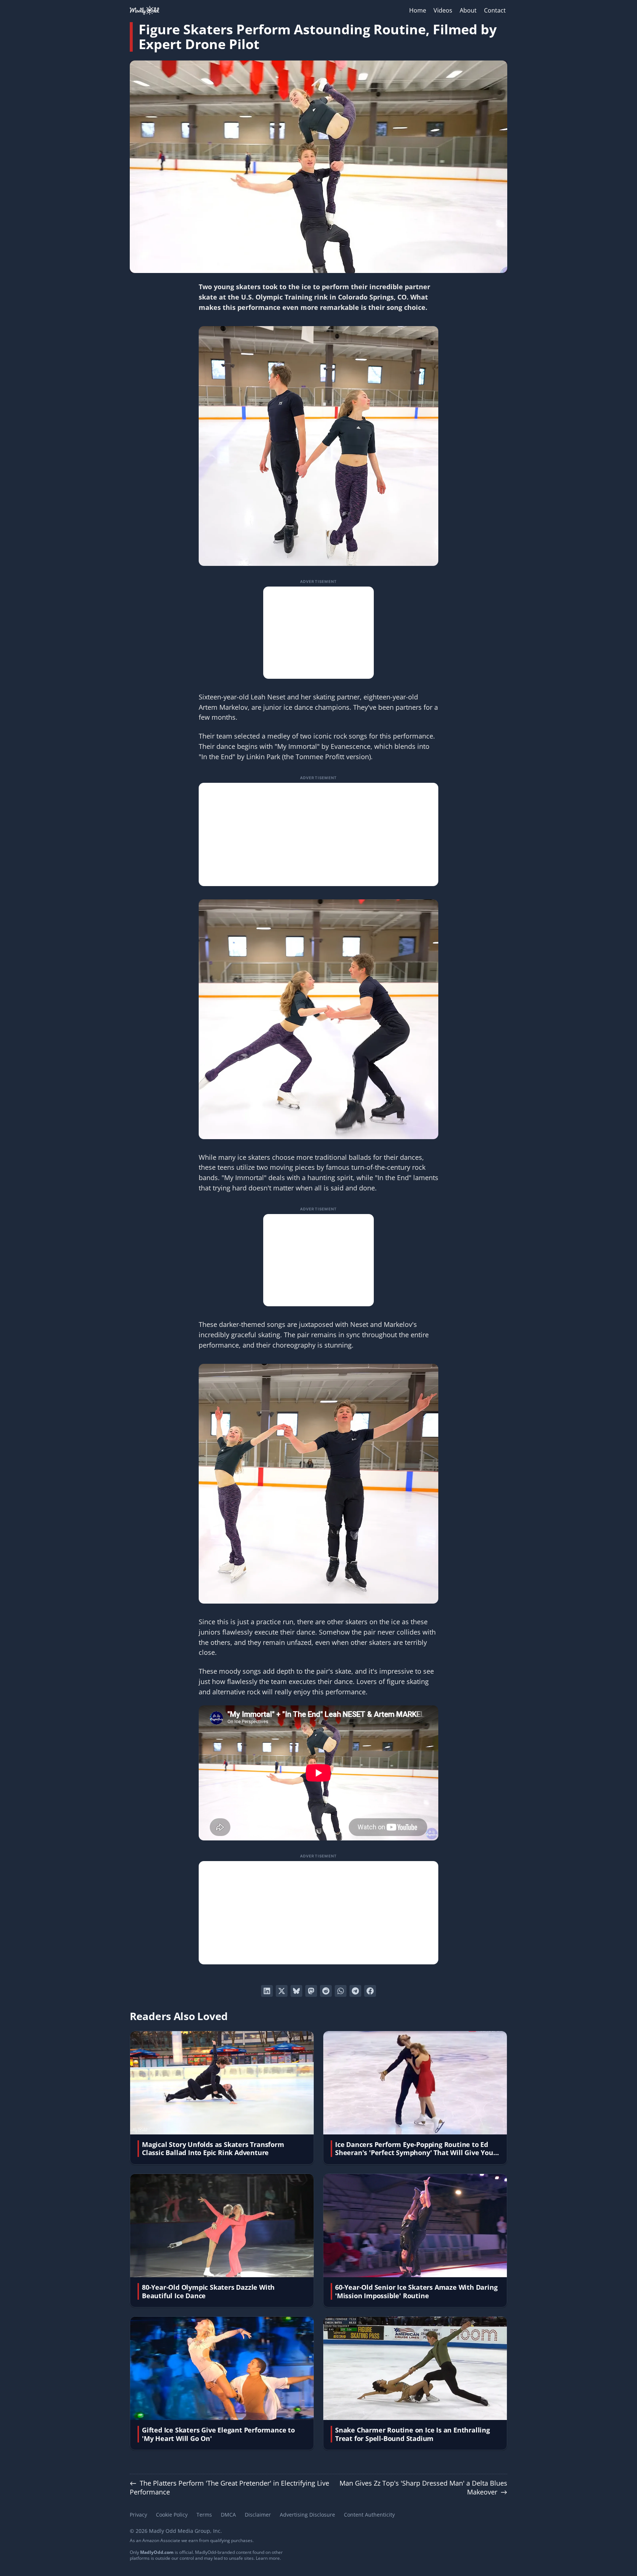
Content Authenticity (369, 2515)
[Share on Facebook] (370, 1991)
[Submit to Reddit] (326, 1991)
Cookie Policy (172, 2515)
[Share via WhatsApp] (341, 1991)
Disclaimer (258, 2515)
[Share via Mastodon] (311, 1991)
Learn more (268, 2558)
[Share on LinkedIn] (267, 1991)
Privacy (138, 2515)
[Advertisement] (318, 633)
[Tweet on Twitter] (282, 1991)
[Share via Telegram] (355, 1991)
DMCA (228, 2515)
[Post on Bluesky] (296, 1991)
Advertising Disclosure (307, 2515)
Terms (204, 2515)
